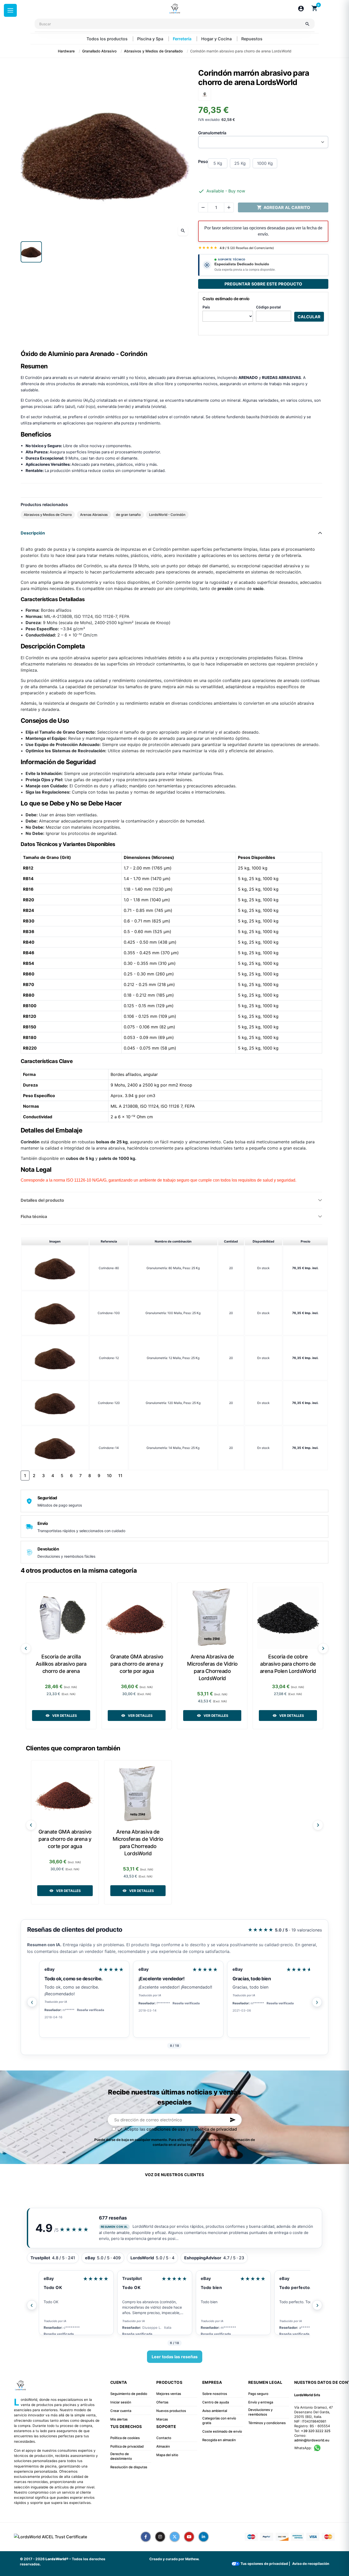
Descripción (33, 533)
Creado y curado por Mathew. (174, 2559)
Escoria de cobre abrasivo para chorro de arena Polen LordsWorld (288, 1664)
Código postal (268, 307)
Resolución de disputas (129, 2467)
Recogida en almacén (219, 2440)
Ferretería (183, 39)
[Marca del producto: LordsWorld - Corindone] (205, 94)
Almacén (163, 2446)
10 (109, 1476)
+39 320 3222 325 (316, 2431)
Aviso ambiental (215, 2411)
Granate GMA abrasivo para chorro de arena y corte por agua (137, 1664)
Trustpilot (53, 2278)
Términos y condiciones (267, 2423)
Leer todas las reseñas (175, 2357)
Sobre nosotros (215, 2394)
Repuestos (252, 39)
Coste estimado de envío (222, 2431)
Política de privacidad (127, 2446)
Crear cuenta (121, 2411)
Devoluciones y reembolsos (260, 2412)
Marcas (162, 2419)
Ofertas (162, 2402)
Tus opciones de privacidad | (265, 2564)
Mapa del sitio (167, 2455)
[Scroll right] (323, 1648)
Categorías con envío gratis (219, 2420)
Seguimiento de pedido (129, 2394)
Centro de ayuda (216, 2402)
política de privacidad (216, 2129)
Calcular (309, 317)
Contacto (164, 2438)
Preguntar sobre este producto (263, 284)
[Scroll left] (26, 1648)
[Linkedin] (204, 2537)
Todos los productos (108, 39)
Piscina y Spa (151, 39)
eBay (49, 1969)
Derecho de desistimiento (121, 2456)
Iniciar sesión (121, 2402)
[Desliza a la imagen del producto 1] (31, 252)
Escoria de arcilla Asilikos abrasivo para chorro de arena (61, 1664)
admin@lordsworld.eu (312, 2440)
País (206, 307)
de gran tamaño (128, 515)
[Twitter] (175, 2537)
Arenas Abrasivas (94, 515)
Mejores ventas (169, 2394)
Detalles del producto (42, 1200)
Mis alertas (119, 2419)
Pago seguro (258, 2394)
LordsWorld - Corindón (167, 515)
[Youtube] (189, 2537)
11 (120, 1476)
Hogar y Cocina (217, 39)
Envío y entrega (261, 2402)
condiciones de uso (166, 2129)
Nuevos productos (171, 2411)
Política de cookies (125, 2438)
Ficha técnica (34, 1216)
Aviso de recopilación (311, 2564)
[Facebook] (146, 2537)
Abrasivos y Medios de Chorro (48, 515)
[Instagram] (160, 2537)
